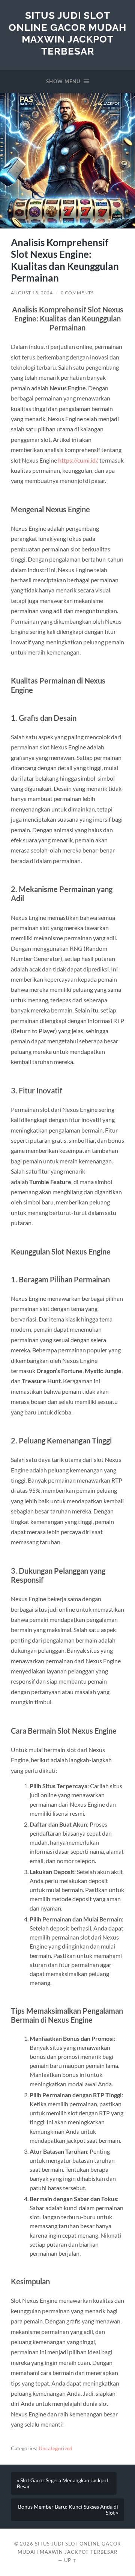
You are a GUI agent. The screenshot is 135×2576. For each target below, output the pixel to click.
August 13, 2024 (32, 293)
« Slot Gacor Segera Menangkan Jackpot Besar (63, 2483)
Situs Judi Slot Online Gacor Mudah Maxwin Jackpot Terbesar (67, 33)
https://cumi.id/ (78, 460)
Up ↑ (70, 2560)
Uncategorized (55, 2448)
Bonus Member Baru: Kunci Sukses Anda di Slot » (68, 2510)
